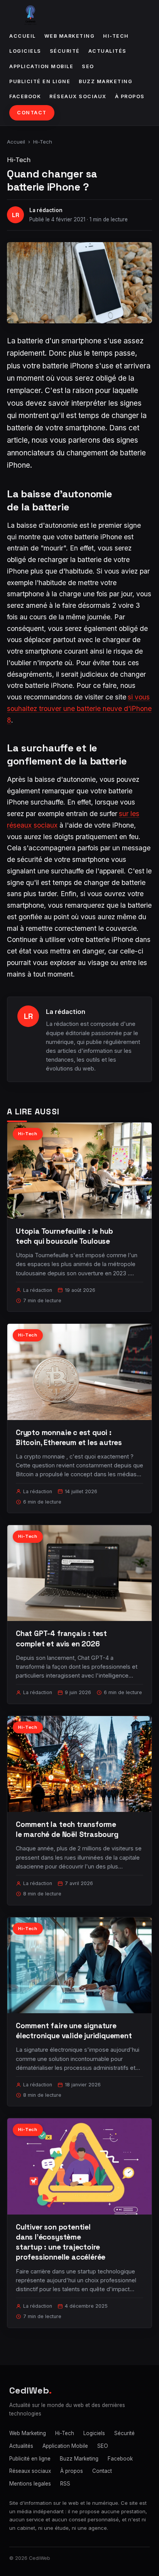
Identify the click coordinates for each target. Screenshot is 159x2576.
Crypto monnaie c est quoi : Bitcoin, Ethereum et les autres (69, 1438)
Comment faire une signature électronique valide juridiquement (74, 2031)
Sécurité (65, 51)
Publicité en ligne (40, 81)
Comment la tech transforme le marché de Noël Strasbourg (67, 1829)
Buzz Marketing (106, 81)
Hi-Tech (116, 36)
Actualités (107, 51)
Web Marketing (70, 36)
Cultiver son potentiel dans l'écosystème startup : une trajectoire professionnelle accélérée (61, 2242)
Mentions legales (30, 2484)
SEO (88, 66)
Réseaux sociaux (78, 96)
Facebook (25, 96)
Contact (32, 113)
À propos (130, 96)
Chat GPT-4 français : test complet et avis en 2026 (61, 1638)
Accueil (23, 36)
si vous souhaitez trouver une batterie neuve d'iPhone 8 (79, 708)
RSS (65, 2484)
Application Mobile (41, 66)
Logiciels (25, 51)
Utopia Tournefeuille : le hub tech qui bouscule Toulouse (64, 1236)
